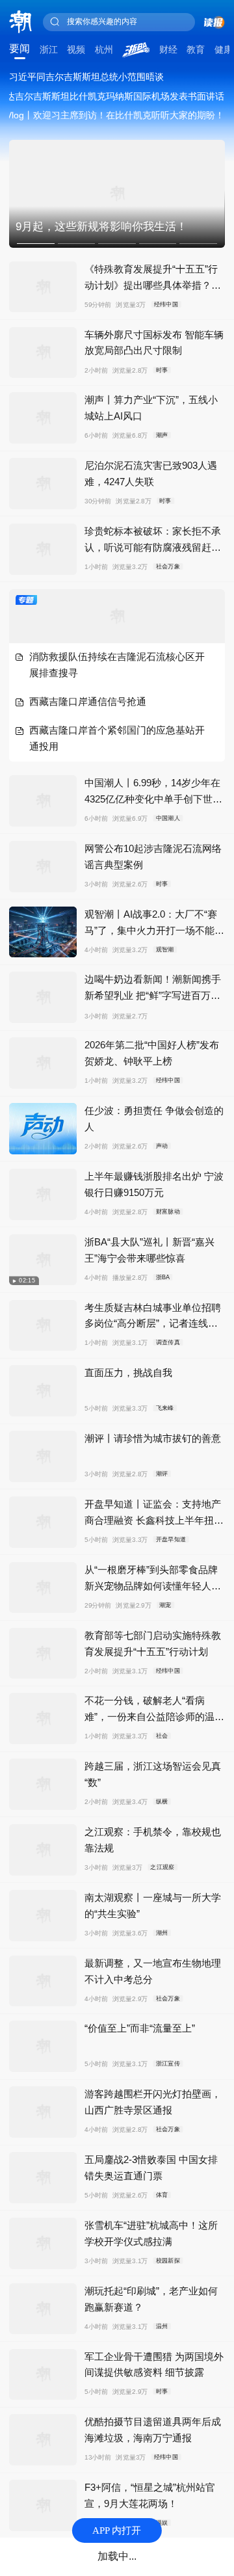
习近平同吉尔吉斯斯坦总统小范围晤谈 (86, 77)
